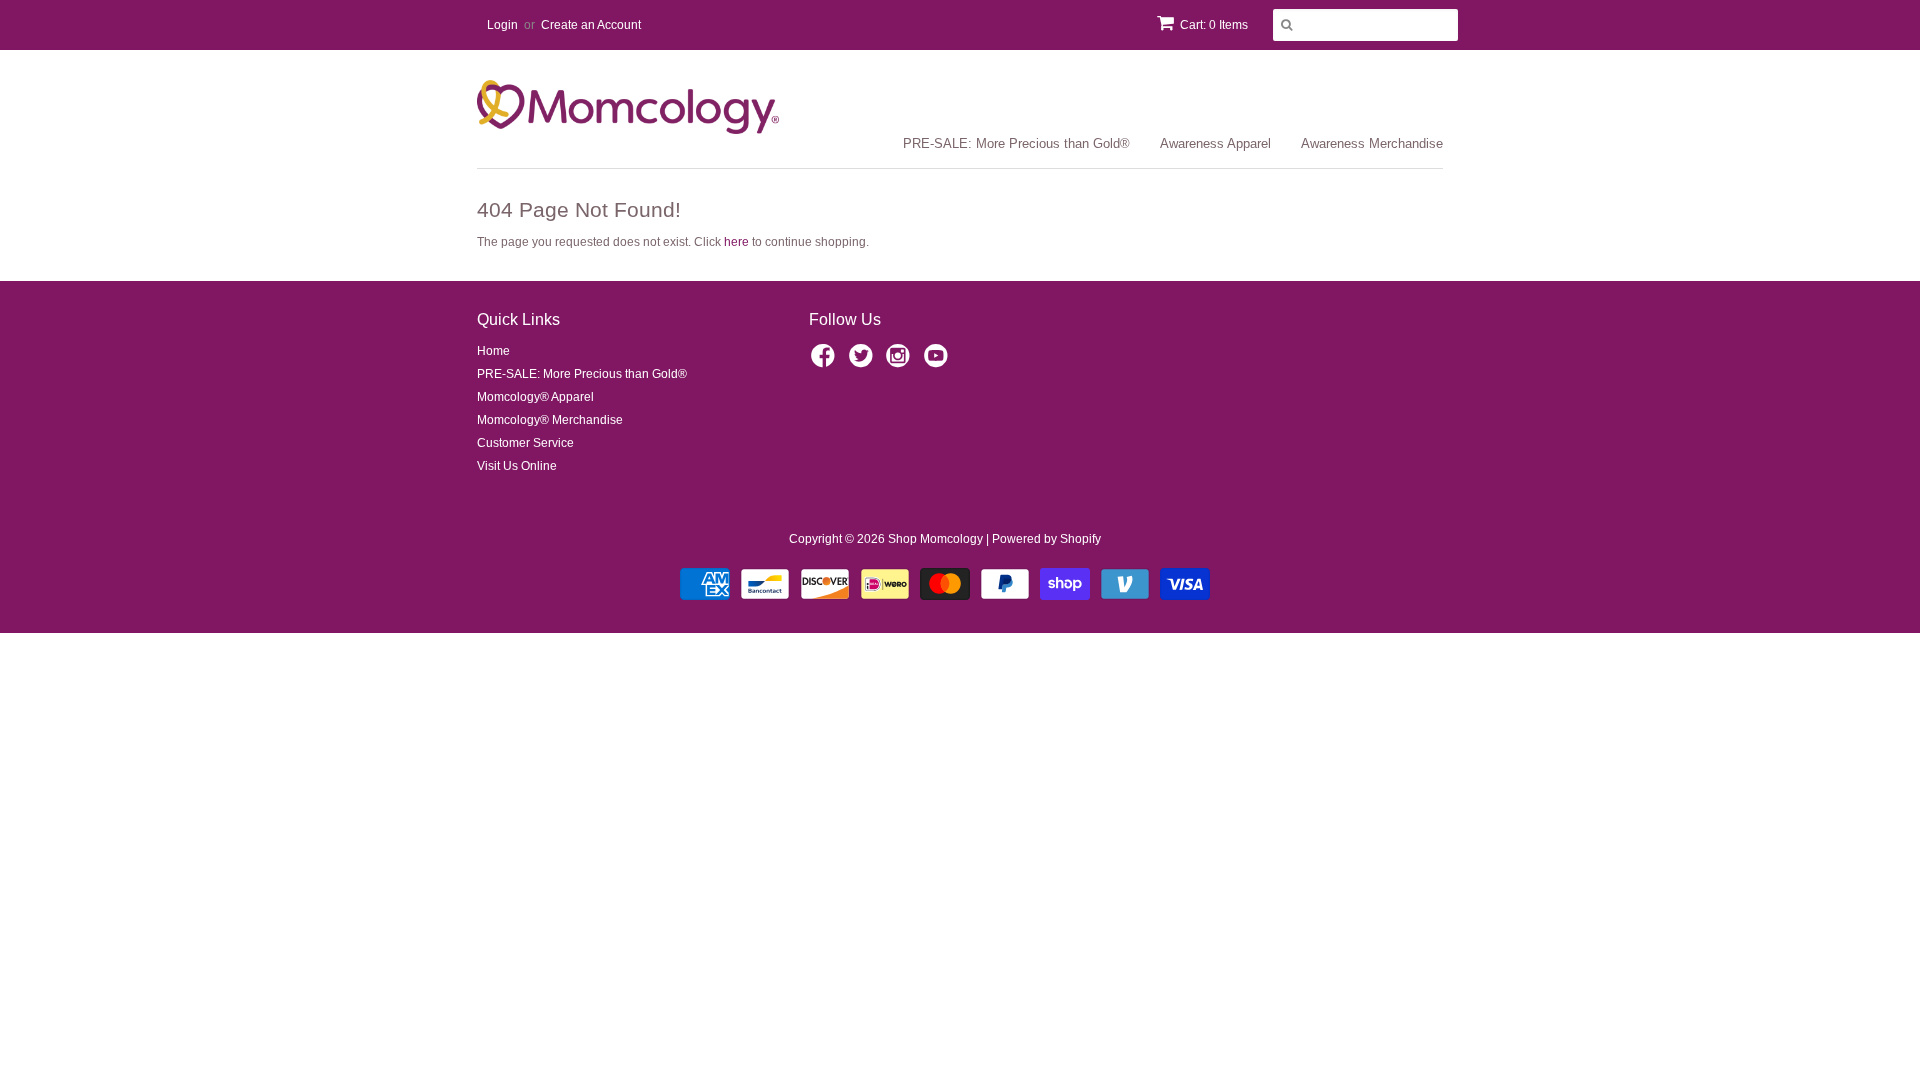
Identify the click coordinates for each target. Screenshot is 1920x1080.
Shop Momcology (935, 539)
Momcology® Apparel (535, 397)
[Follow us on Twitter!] (864, 362)
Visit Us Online (517, 466)
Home (493, 351)
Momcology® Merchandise (550, 420)
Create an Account (591, 25)
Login (502, 25)
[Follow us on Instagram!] (901, 362)
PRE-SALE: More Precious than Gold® (1016, 143)
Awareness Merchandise (1372, 143)
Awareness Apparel (1215, 143)
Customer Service (525, 443)
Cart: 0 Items (1214, 25)
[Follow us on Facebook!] (826, 362)
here (736, 242)
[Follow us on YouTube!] (939, 362)
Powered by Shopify (1046, 539)
